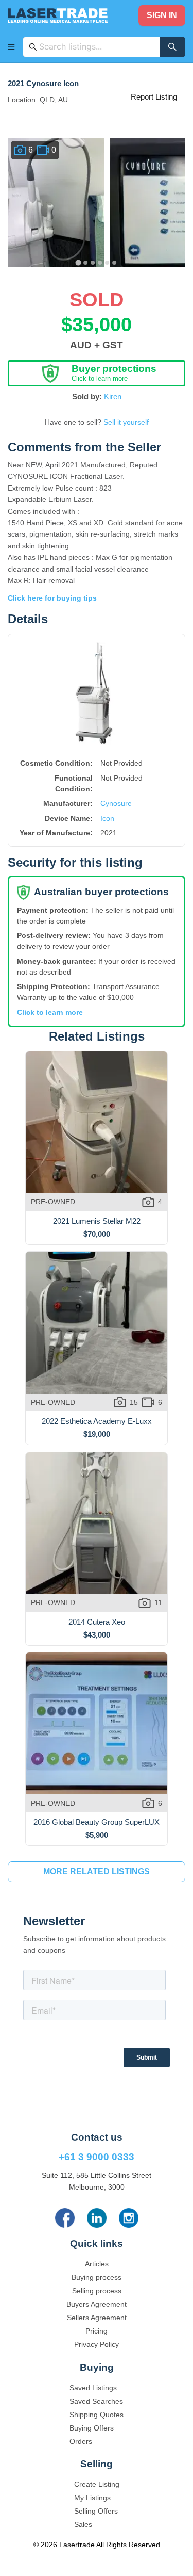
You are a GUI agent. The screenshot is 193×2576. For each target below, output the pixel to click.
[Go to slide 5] (108, 263)
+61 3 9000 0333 (97, 2157)
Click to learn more (50, 1012)
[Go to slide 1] (78, 262)
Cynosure (116, 803)
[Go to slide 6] (115, 263)
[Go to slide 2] (86, 263)
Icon (107, 818)
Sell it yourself (126, 422)
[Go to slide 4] (100, 263)
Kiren (113, 396)
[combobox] (97, 47)
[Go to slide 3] (93, 263)
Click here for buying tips (52, 598)
